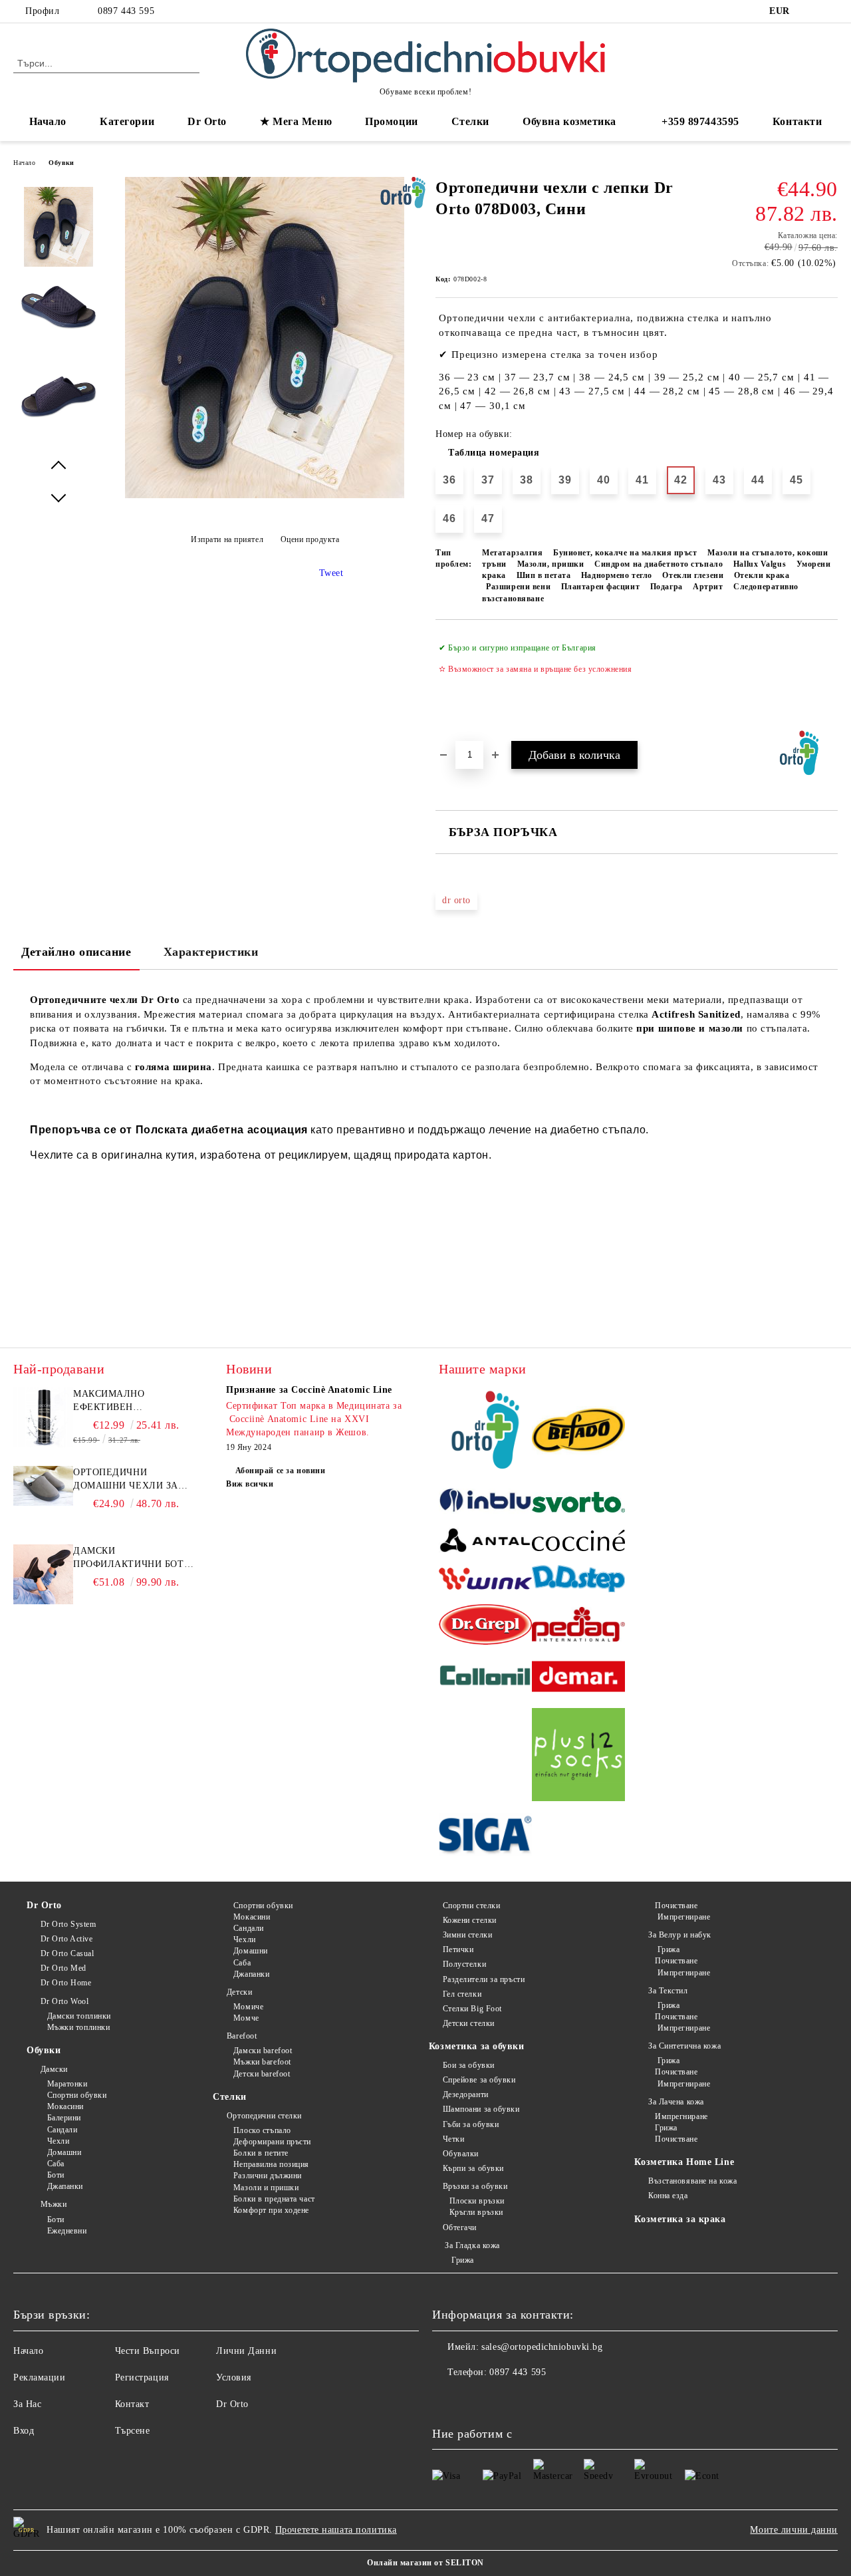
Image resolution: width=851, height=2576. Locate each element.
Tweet (331, 573)
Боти (56, 2175)
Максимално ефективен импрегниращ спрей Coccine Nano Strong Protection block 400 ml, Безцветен (132, 1401)
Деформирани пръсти (272, 2142)
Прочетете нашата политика (336, 2530)
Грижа (462, 2260)
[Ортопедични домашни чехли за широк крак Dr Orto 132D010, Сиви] (43, 1503)
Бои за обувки (469, 2065)
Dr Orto (44, 1905)
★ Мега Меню (296, 121)
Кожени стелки (470, 1920)
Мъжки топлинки (78, 2027)
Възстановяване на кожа (692, 2181)
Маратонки (67, 2084)
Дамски (54, 2069)
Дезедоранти (466, 2094)
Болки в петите (261, 2153)
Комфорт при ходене (271, 2210)
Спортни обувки (77, 2095)
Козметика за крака (680, 2219)
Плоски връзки (477, 2201)
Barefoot (242, 2036)
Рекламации (40, 2377)
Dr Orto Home (66, 1983)
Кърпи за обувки (473, 2168)
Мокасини (65, 2106)
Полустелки (464, 1964)
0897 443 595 (126, 11)
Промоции (391, 121)
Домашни (64, 2152)
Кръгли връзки (476, 2212)
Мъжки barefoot (262, 2062)
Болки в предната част (274, 2199)
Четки (453, 2139)
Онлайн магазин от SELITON (425, 2563)
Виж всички (250, 1484)
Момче (246, 2018)
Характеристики (211, 952)
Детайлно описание (76, 952)
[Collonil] (485, 1678)
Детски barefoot (262, 2074)
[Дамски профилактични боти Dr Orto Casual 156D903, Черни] (43, 1601)
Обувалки (461, 2154)
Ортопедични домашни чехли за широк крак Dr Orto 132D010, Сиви (127, 1480)
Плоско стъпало (262, 2130)
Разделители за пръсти (484, 1979)
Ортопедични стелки (264, 2116)
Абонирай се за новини (280, 1471)
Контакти (797, 121)
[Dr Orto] (485, 1432)
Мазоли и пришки (266, 2188)
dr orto (456, 900)
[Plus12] (578, 1757)
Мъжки (54, 2204)
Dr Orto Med (63, 1968)
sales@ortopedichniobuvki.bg (542, 2347)
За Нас (27, 2404)
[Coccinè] (578, 1542)
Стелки (229, 2097)
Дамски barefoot (263, 2051)
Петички (458, 1949)
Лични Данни (246, 2351)
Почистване (676, 1906)
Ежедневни (67, 2231)
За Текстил (668, 1991)
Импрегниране (682, 1917)
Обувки (61, 163)
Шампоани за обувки (481, 2109)
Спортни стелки (471, 1906)
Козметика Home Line (684, 2162)
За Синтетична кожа (684, 2046)
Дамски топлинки (79, 2016)
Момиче (248, 2007)
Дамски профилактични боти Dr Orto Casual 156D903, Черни (132, 1558)
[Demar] (578, 1679)
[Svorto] (578, 1504)
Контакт (132, 2404)
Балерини (64, 2118)
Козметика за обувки (477, 2046)
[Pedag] (578, 1627)
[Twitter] (830, 11)
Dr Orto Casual (67, 1953)
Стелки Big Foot (472, 2009)
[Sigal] (485, 1837)
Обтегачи (460, 2227)
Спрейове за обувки (479, 2080)
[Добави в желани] (828, 680)
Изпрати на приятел (227, 539)
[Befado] (578, 1432)
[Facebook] (810, 11)
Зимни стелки (467, 1935)
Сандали (62, 2130)
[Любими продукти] (804, 63)
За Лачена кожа (676, 2102)
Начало (48, 121)
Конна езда (668, 2196)
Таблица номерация (494, 453)
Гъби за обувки (471, 2124)
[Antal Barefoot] (485, 1542)
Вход (24, 2431)
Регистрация (142, 2377)
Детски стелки (469, 2023)
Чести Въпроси (148, 2351)
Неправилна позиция (271, 2164)
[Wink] (485, 1581)
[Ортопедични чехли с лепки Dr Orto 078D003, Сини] (265, 495)
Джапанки (65, 2186)
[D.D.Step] (578, 1581)
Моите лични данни (794, 2530)
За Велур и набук (680, 1935)
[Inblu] (485, 1504)
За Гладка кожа (471, 2245)
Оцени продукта (310, 539)
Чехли (58, 2141)
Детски (239, 1992)
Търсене (133, 2431)
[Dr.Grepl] (485, 1627)
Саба (56, 2164)
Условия (234, 2377)
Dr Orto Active (66, 1939)
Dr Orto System (68, 1924)
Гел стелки (462, 1994)
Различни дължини (268, 2176)
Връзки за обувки (475, 2186)
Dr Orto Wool (64, 2001)
